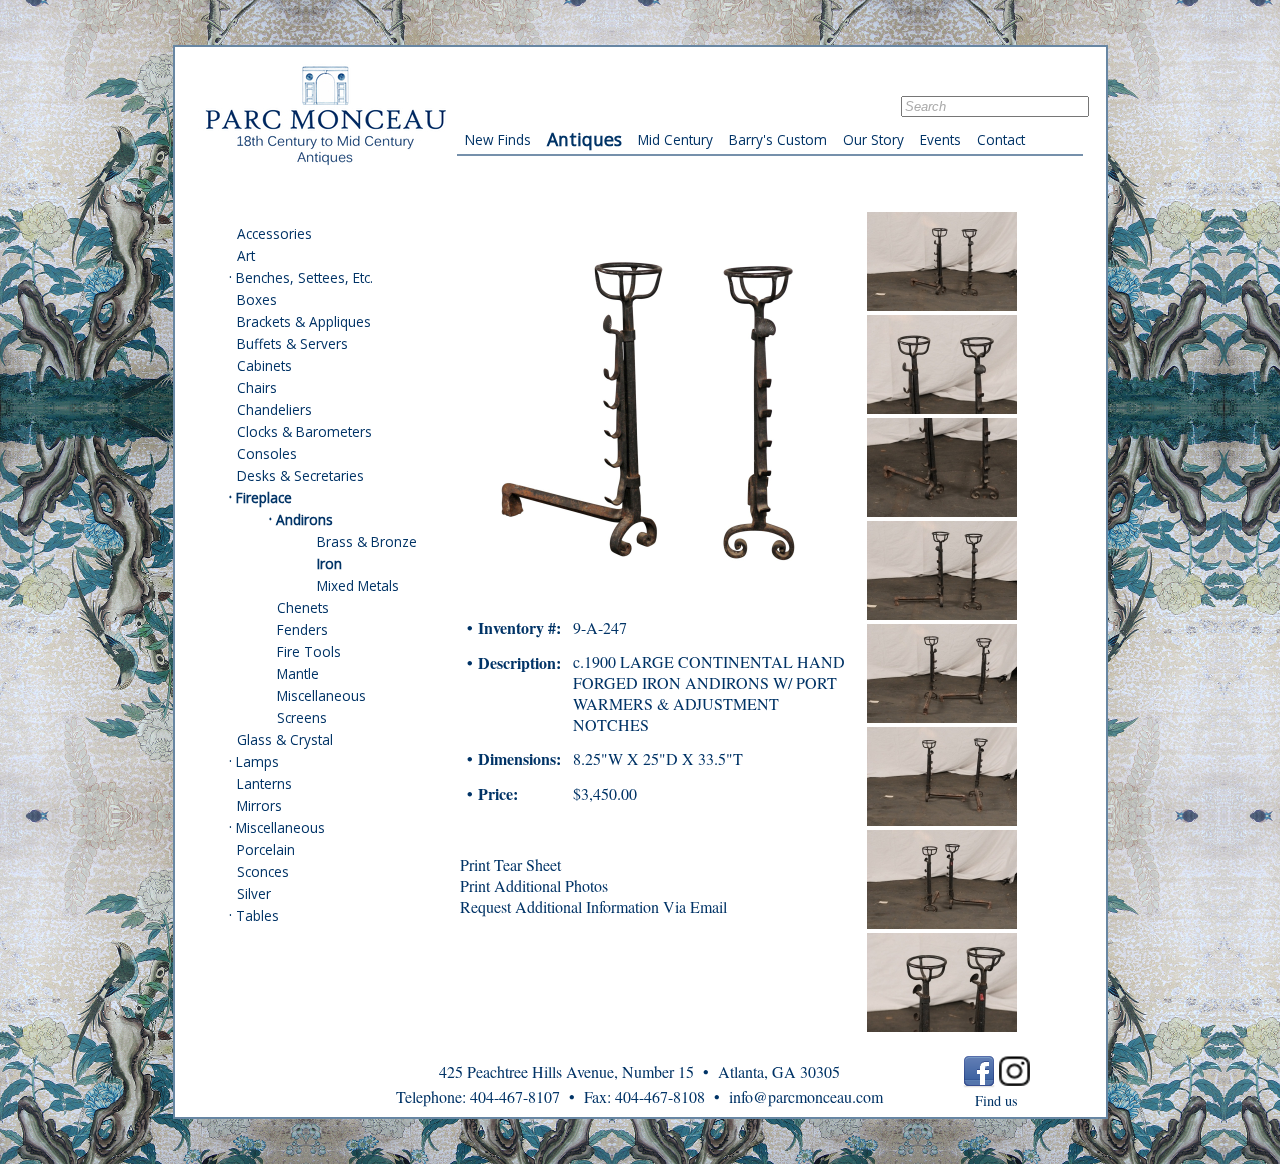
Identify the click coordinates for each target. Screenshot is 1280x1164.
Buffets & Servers (292, 343)
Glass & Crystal (285, 739)
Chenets (303, 607)
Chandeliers (274, 409)
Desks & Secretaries (300, 475)
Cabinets (264, 365)
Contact (1001, 139)
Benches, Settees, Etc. (304, 277)
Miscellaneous (321, 695)
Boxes (257, 299)
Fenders (302, 629)
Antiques (584, 139)
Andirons (304, 519)
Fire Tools (309, 651)
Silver (254, 893)
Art (246, 255)
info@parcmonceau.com (806, 1096)
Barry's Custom (778, 139)
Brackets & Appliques (304, 321)
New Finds (498, 139)
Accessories (274, 233)
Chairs (257, 387)
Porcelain (266, 849)
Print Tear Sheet (510, 864)
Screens (302, 717)
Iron (329, 563)
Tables (257, 915)
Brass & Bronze (367, 541)
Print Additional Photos (534, 885)
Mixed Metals (358, 585)
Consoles (267, 453)
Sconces (263, 871)
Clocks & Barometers (304, 431)
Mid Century (675, 139)
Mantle (298, 673)
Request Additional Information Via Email (593, 906)
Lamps (257, 761)
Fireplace (264, 497)
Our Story (873, 139)
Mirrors (259, 805)
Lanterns (264, 783)
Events (940, 139)
